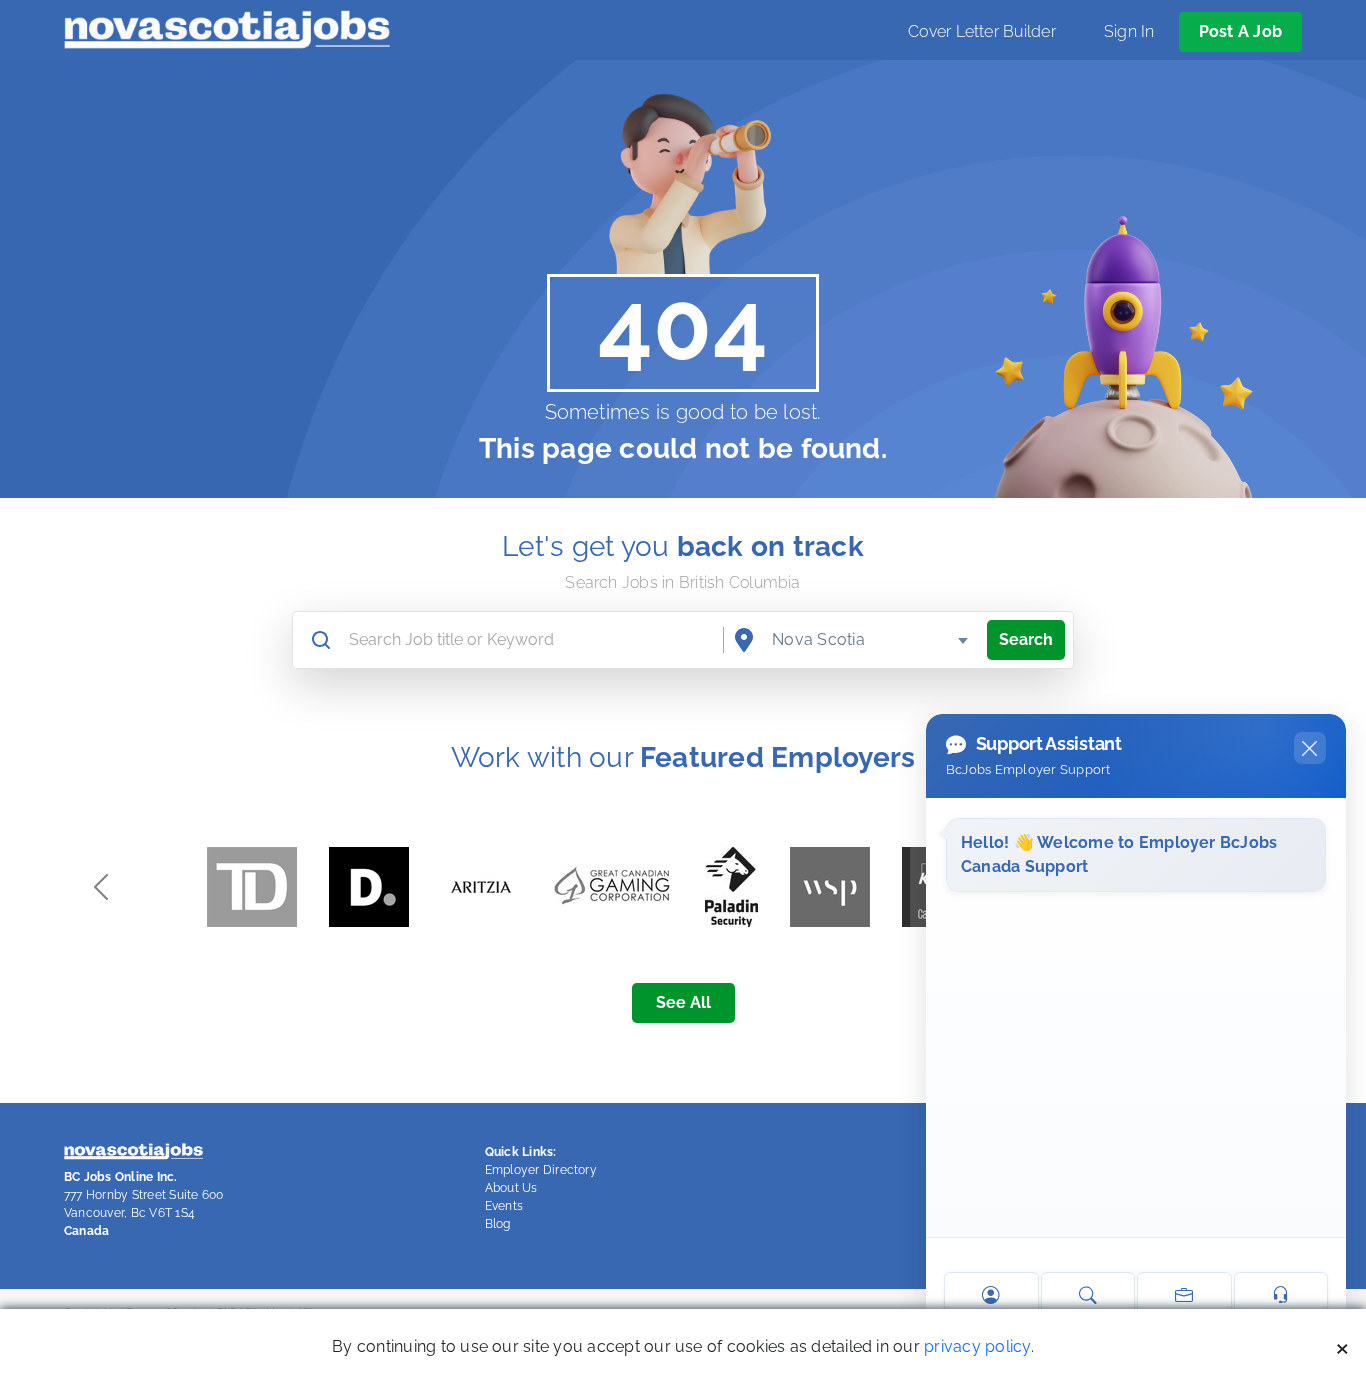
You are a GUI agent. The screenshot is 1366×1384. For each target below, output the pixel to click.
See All (683, 1002)
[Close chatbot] (1310, 748)
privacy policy (977, 1346)
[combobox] (871, 640)
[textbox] (871, 640)
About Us (511, 1188)
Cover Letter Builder (982, 31)
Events (504, 1206)
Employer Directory (541, 1170)
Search (1026, 639)
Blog (498, 1224)
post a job (1240, 31)
